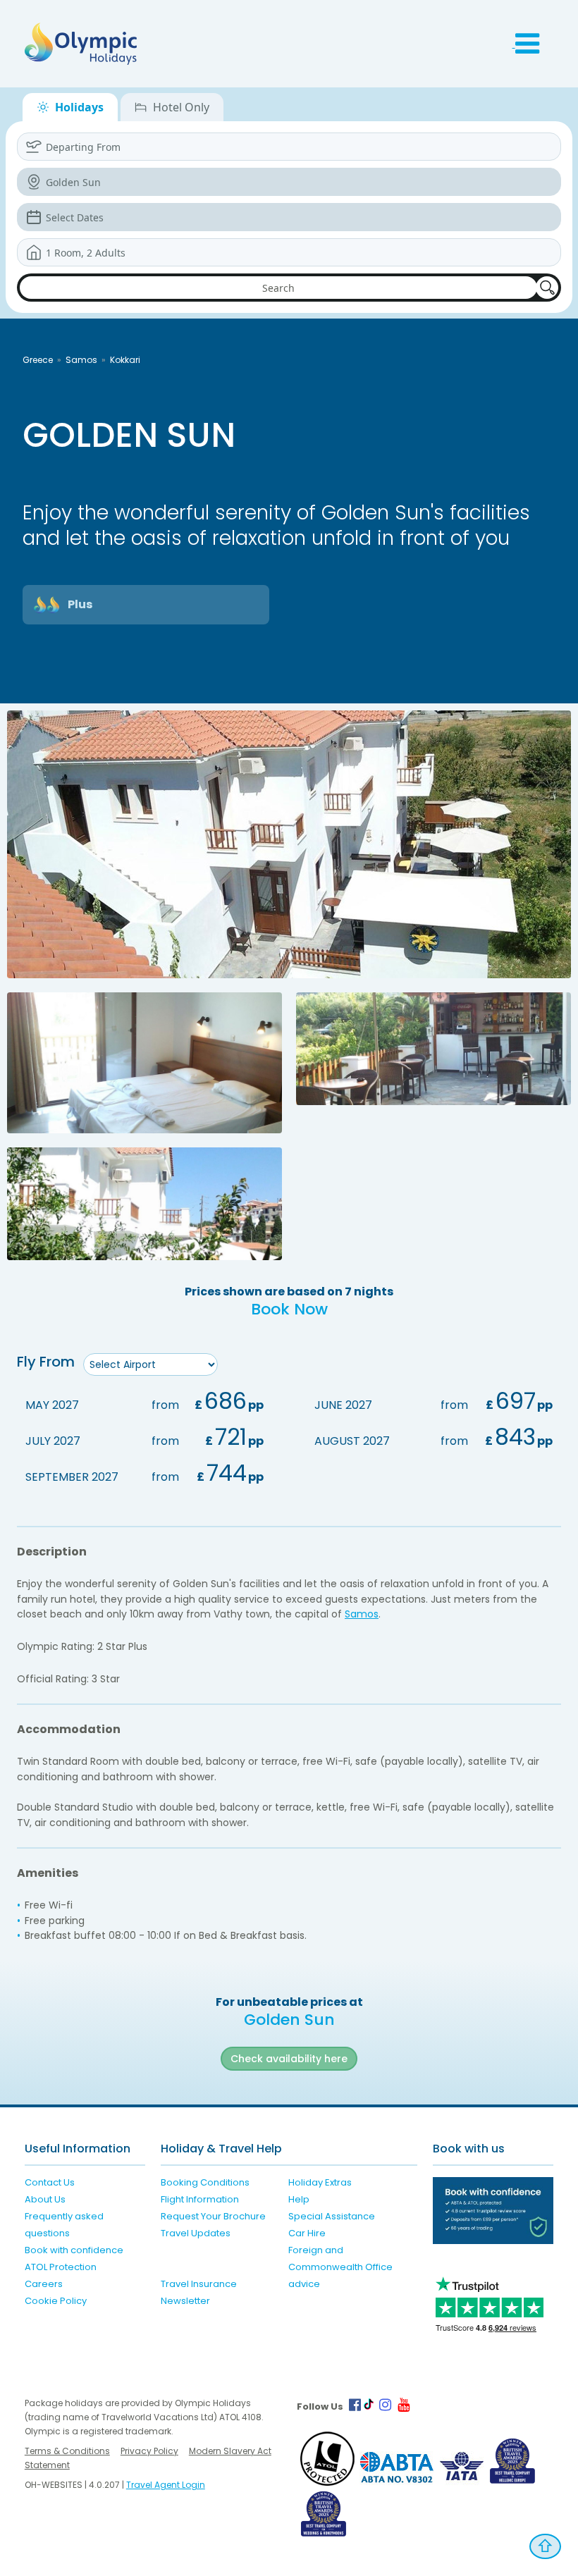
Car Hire (307, 2233)
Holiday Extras (320, 2182)
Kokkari (125, 360)
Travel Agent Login (166, 2485)
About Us (45, 2199)
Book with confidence (74, 2250)
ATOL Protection (61, 2267)
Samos (81, 360)
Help (299, 2199)
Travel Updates (196, 2233)
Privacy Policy (149, 2451)
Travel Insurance (199, 2284)
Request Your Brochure (213, 2216)
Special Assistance (332, 2216)
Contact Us (50, 2182)
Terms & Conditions (67, 2451)
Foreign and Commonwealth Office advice (340, 2267)
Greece (38, 360)
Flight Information (200, 2199)
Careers (44, 2284)
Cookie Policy (56, 2301)
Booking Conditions (205, 2182)
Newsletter (185, 2301)
